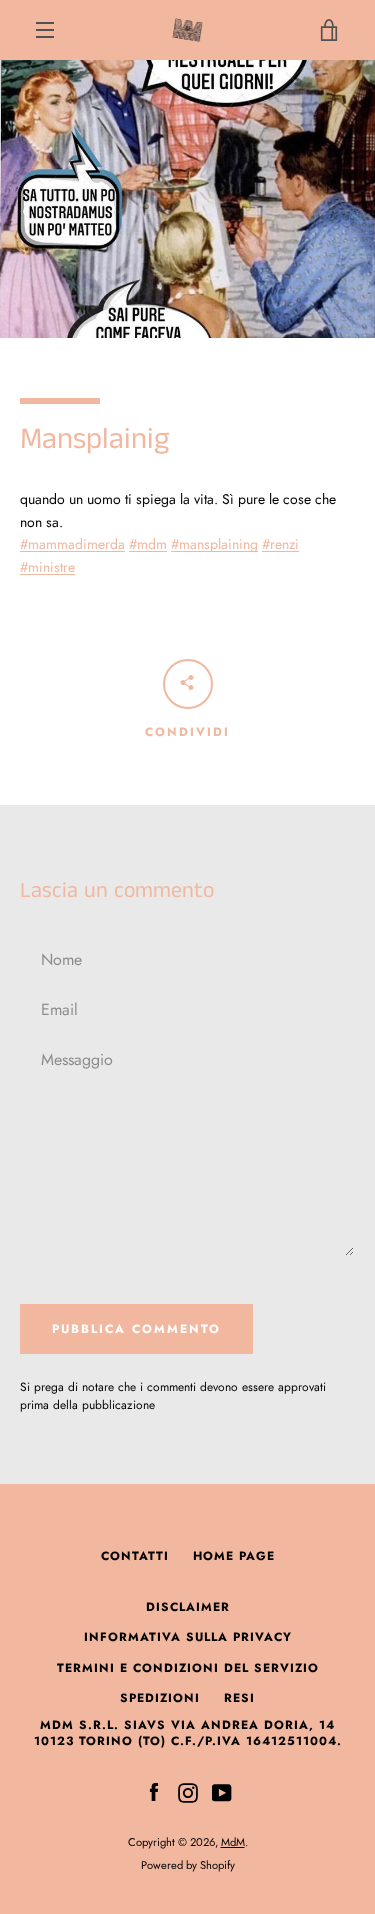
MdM (233, 1842)
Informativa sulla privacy (188, 1637)
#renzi (280, 544)
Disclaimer (188, 1607)
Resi (239, 1698)
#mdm (148, 544)
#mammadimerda (72, 544)
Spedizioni (160, 1698)
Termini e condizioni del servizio (188, 1668)
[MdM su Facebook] (154, 1791)
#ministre (47, 567)
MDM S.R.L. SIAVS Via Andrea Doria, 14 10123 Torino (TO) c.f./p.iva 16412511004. (188, 1733)
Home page (234, 1556)
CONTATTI (135, 1556)
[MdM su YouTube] (222, 1791)
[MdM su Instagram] (188, 1791)
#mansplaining (214, 544)
